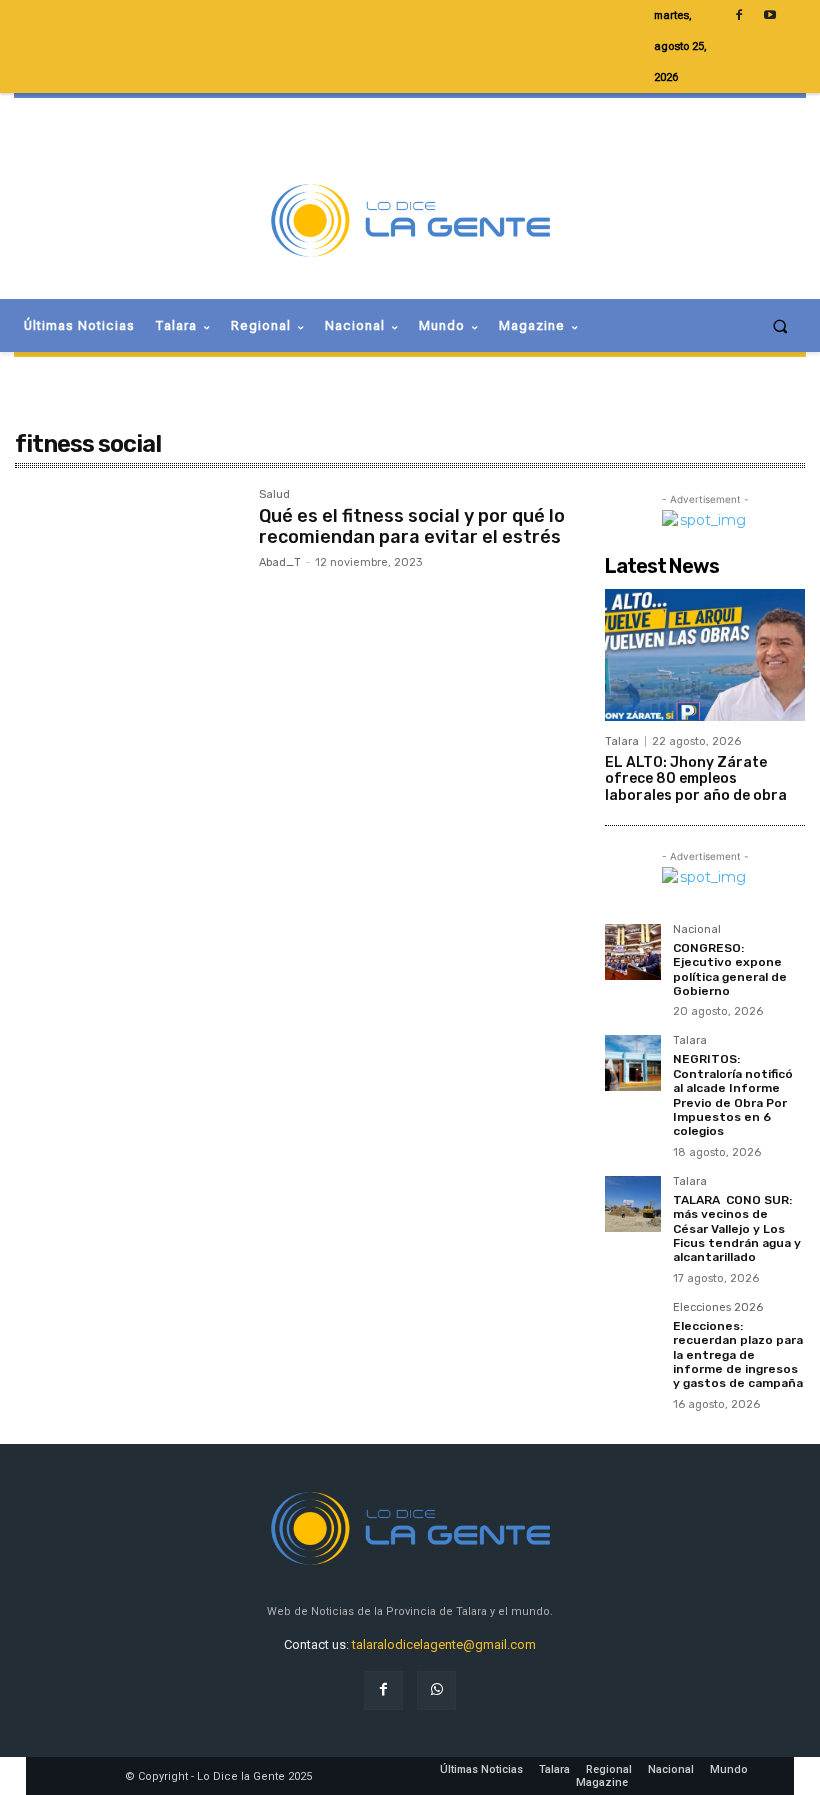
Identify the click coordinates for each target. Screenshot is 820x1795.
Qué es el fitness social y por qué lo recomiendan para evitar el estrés (412, 527)
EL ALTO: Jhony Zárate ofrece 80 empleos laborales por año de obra (696, 779)
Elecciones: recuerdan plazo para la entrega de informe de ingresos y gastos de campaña (738, 1355)
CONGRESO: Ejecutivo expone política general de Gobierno (730, 969)
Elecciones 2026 (718, 1308)
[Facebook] (383, 1690)
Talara (622, 741)
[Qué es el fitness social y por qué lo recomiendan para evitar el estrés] (127, 563)
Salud (274, 495)
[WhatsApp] (436, 1690)
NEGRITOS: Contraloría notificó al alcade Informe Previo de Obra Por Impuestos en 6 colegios (733, 1095)
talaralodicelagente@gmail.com (444, 1644)
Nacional (697, 930)
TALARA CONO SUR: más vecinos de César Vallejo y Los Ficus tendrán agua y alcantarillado (737, 1229)
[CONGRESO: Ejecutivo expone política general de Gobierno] (633, 952)
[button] (780, 325)
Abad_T (280, 562)
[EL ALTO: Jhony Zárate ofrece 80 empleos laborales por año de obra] (705, 655)
